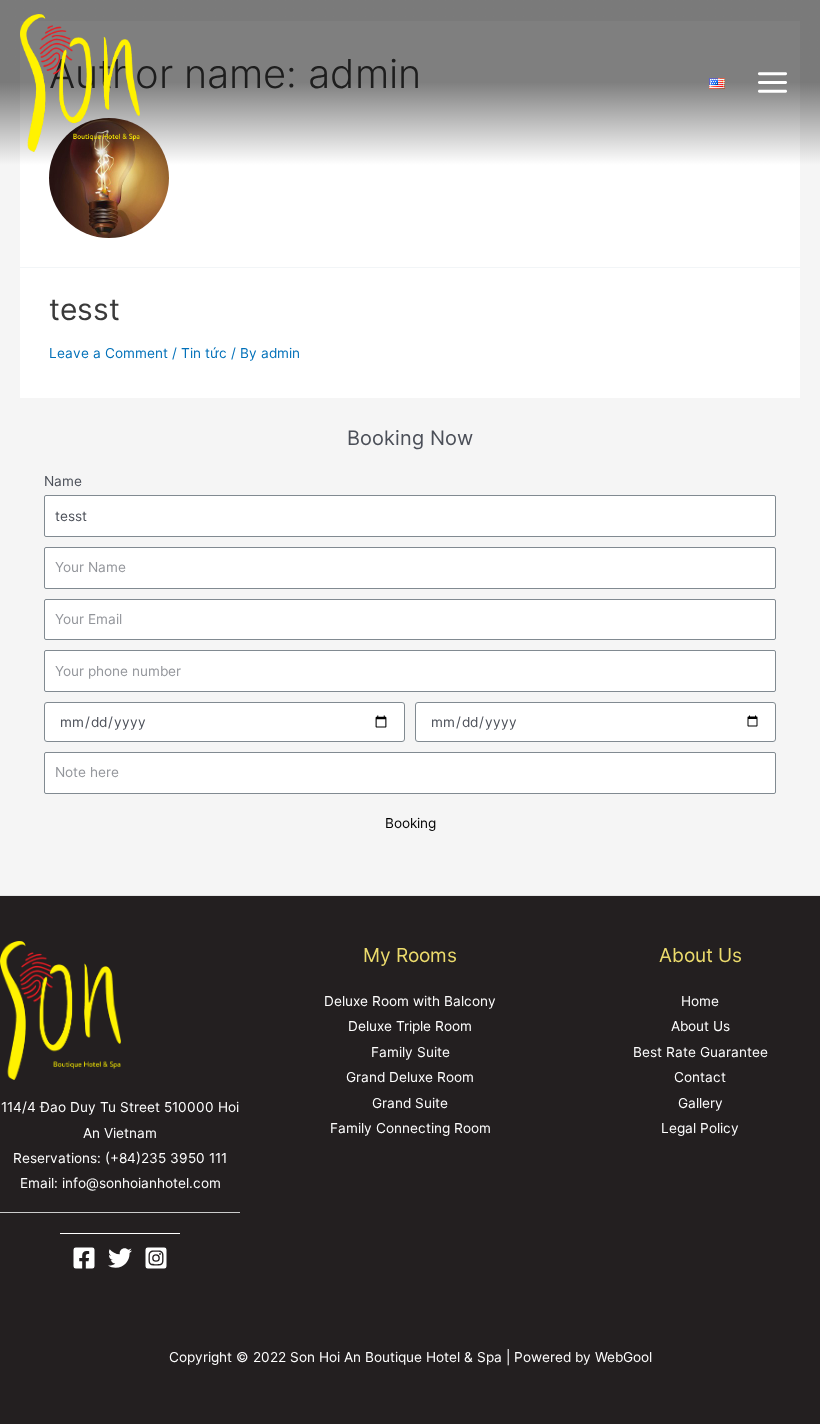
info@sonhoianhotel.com (141, 1183)
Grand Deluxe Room (410, 1077)
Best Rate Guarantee (700, 1052)
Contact (700, 1077)
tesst (84, 309)
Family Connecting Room (410, 1128)
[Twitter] (120, 1258)
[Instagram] (156, 1258)
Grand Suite (410, 1103)
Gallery (700, 1103)
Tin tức (204, 353)
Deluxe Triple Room (410, 1026)
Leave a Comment (108, 353)
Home (700, 1001)
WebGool (623, 1357)
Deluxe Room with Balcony (410, 1001)
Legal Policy (700, 1128)
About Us (700, 1026)
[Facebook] (84, 1258)
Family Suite (410, 1052)
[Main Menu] (773, 83)
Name (63, 481)
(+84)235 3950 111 (166, 1158)
